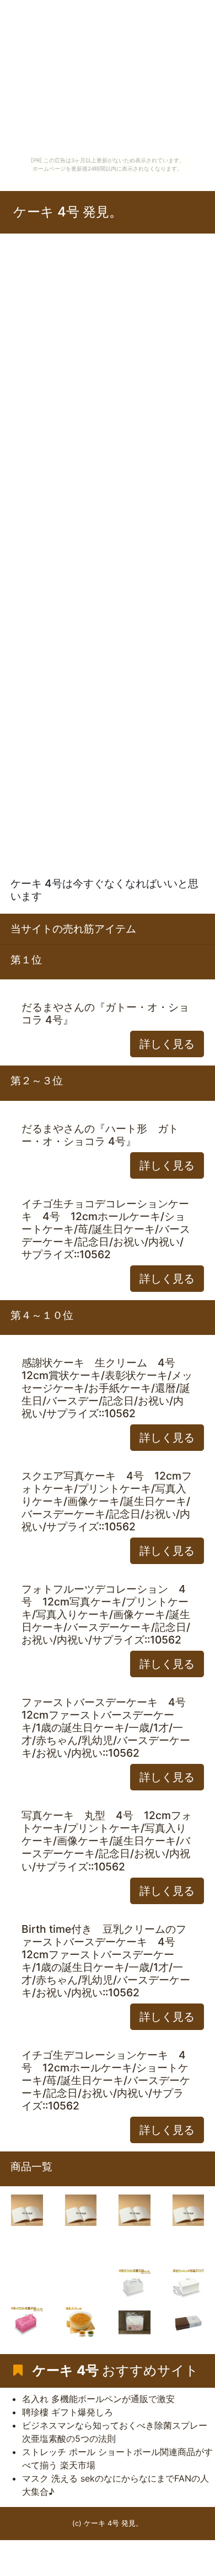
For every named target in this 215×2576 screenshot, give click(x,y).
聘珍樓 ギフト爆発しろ (68, 2412)
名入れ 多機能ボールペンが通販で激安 (98, 2399)
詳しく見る (167, 1044)
